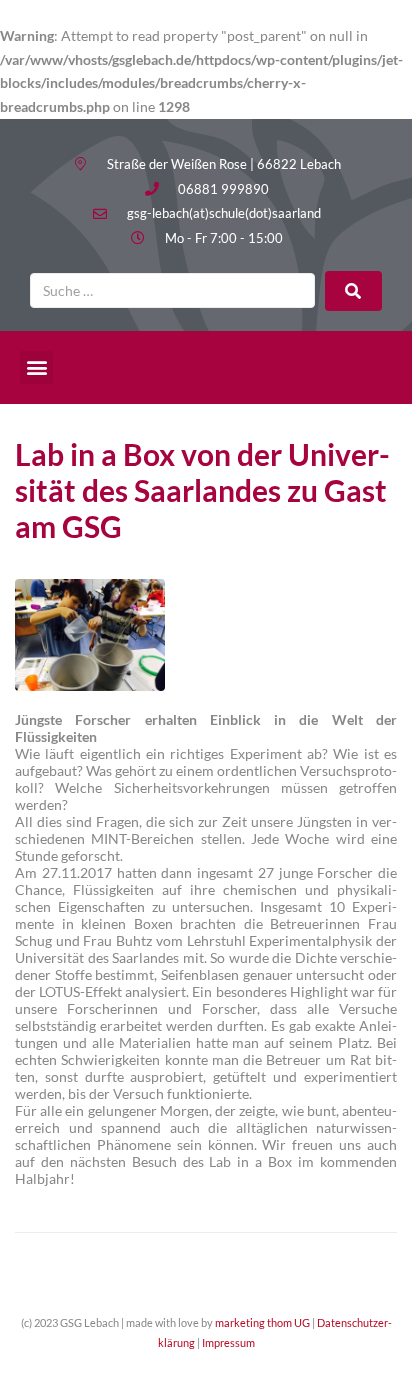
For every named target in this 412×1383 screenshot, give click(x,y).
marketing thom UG (262, 1322)
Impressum (228, 1342)
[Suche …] (172, 290)
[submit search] (353, 291)
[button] (36, 367)
